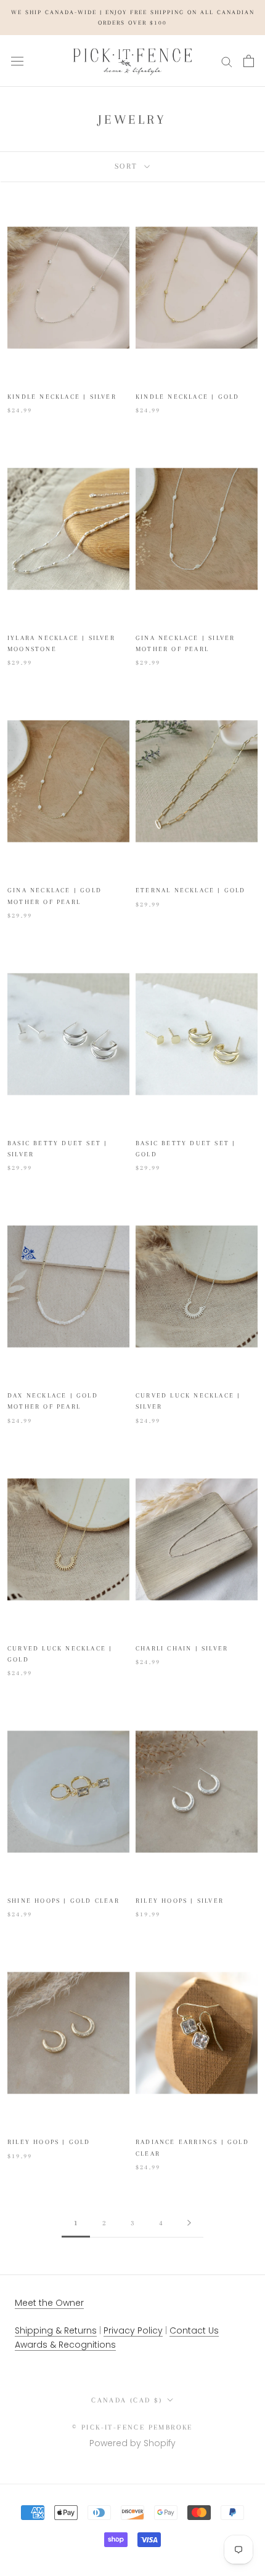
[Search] (227, 61)
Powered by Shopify (132, 2443)
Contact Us (194, 2330)
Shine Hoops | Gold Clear (63, 1901)
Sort (128, 166)
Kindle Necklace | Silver (62, 397)
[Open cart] (249, 61)
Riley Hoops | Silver (180, 1901)
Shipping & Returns (56, 2330)
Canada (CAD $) (127, 2400)
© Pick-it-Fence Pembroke (132, 2427)
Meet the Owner (49, 2303)
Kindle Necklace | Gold (187, 397)
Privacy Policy (133, 2330)
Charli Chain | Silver (182, 1648)
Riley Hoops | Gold (49, 2142)
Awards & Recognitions (65, 2345)
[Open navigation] (17, 61)
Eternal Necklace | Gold (191, 890)
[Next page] (189, 2224)
